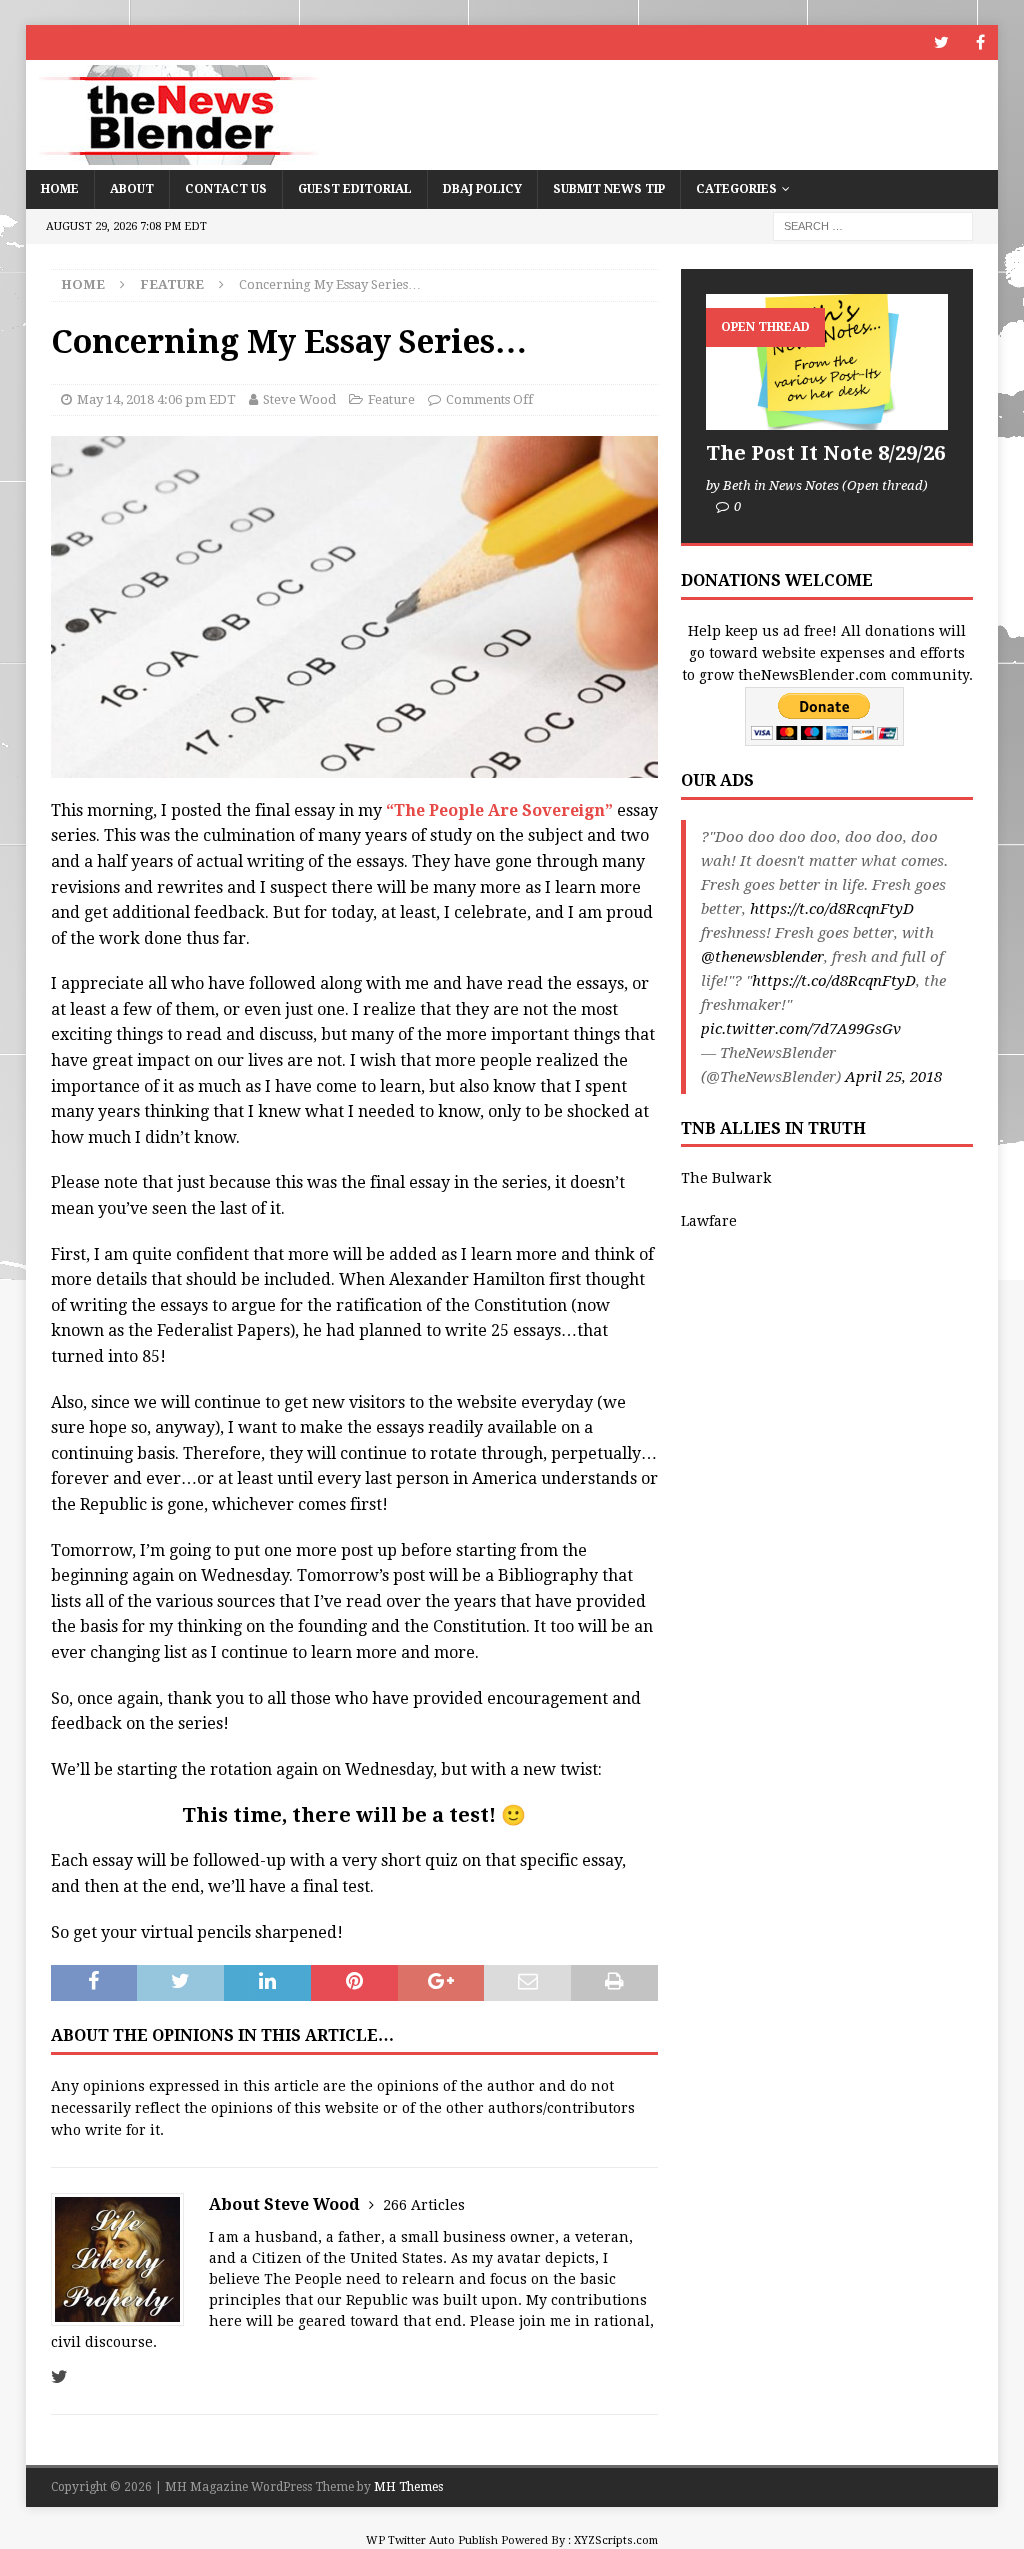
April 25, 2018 (893, 1077)
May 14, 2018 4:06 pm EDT (156, 399)
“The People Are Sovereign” (499, 810)
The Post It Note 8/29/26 (825, 453)
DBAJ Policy (482, 189)
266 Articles (424, 2205)
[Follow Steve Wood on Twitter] (59, 2377)
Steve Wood (299, 399)
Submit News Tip (609, 189)
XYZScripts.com (616, 2540)
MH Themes (408, 2487)
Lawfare (709, 1221)
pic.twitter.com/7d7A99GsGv (801, 1029)
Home (60, 189)
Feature (391, 399)
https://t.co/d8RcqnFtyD (832, 909)
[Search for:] (873, 225)
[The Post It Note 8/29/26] (827, 362)
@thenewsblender (762, 957)
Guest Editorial (355, 189)
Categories (736, 189)
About (132, 189)
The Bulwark (726, 1178)
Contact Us (226, 189)
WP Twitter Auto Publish (432, 2540)
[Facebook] (980, 42)
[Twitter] (941, 42)
